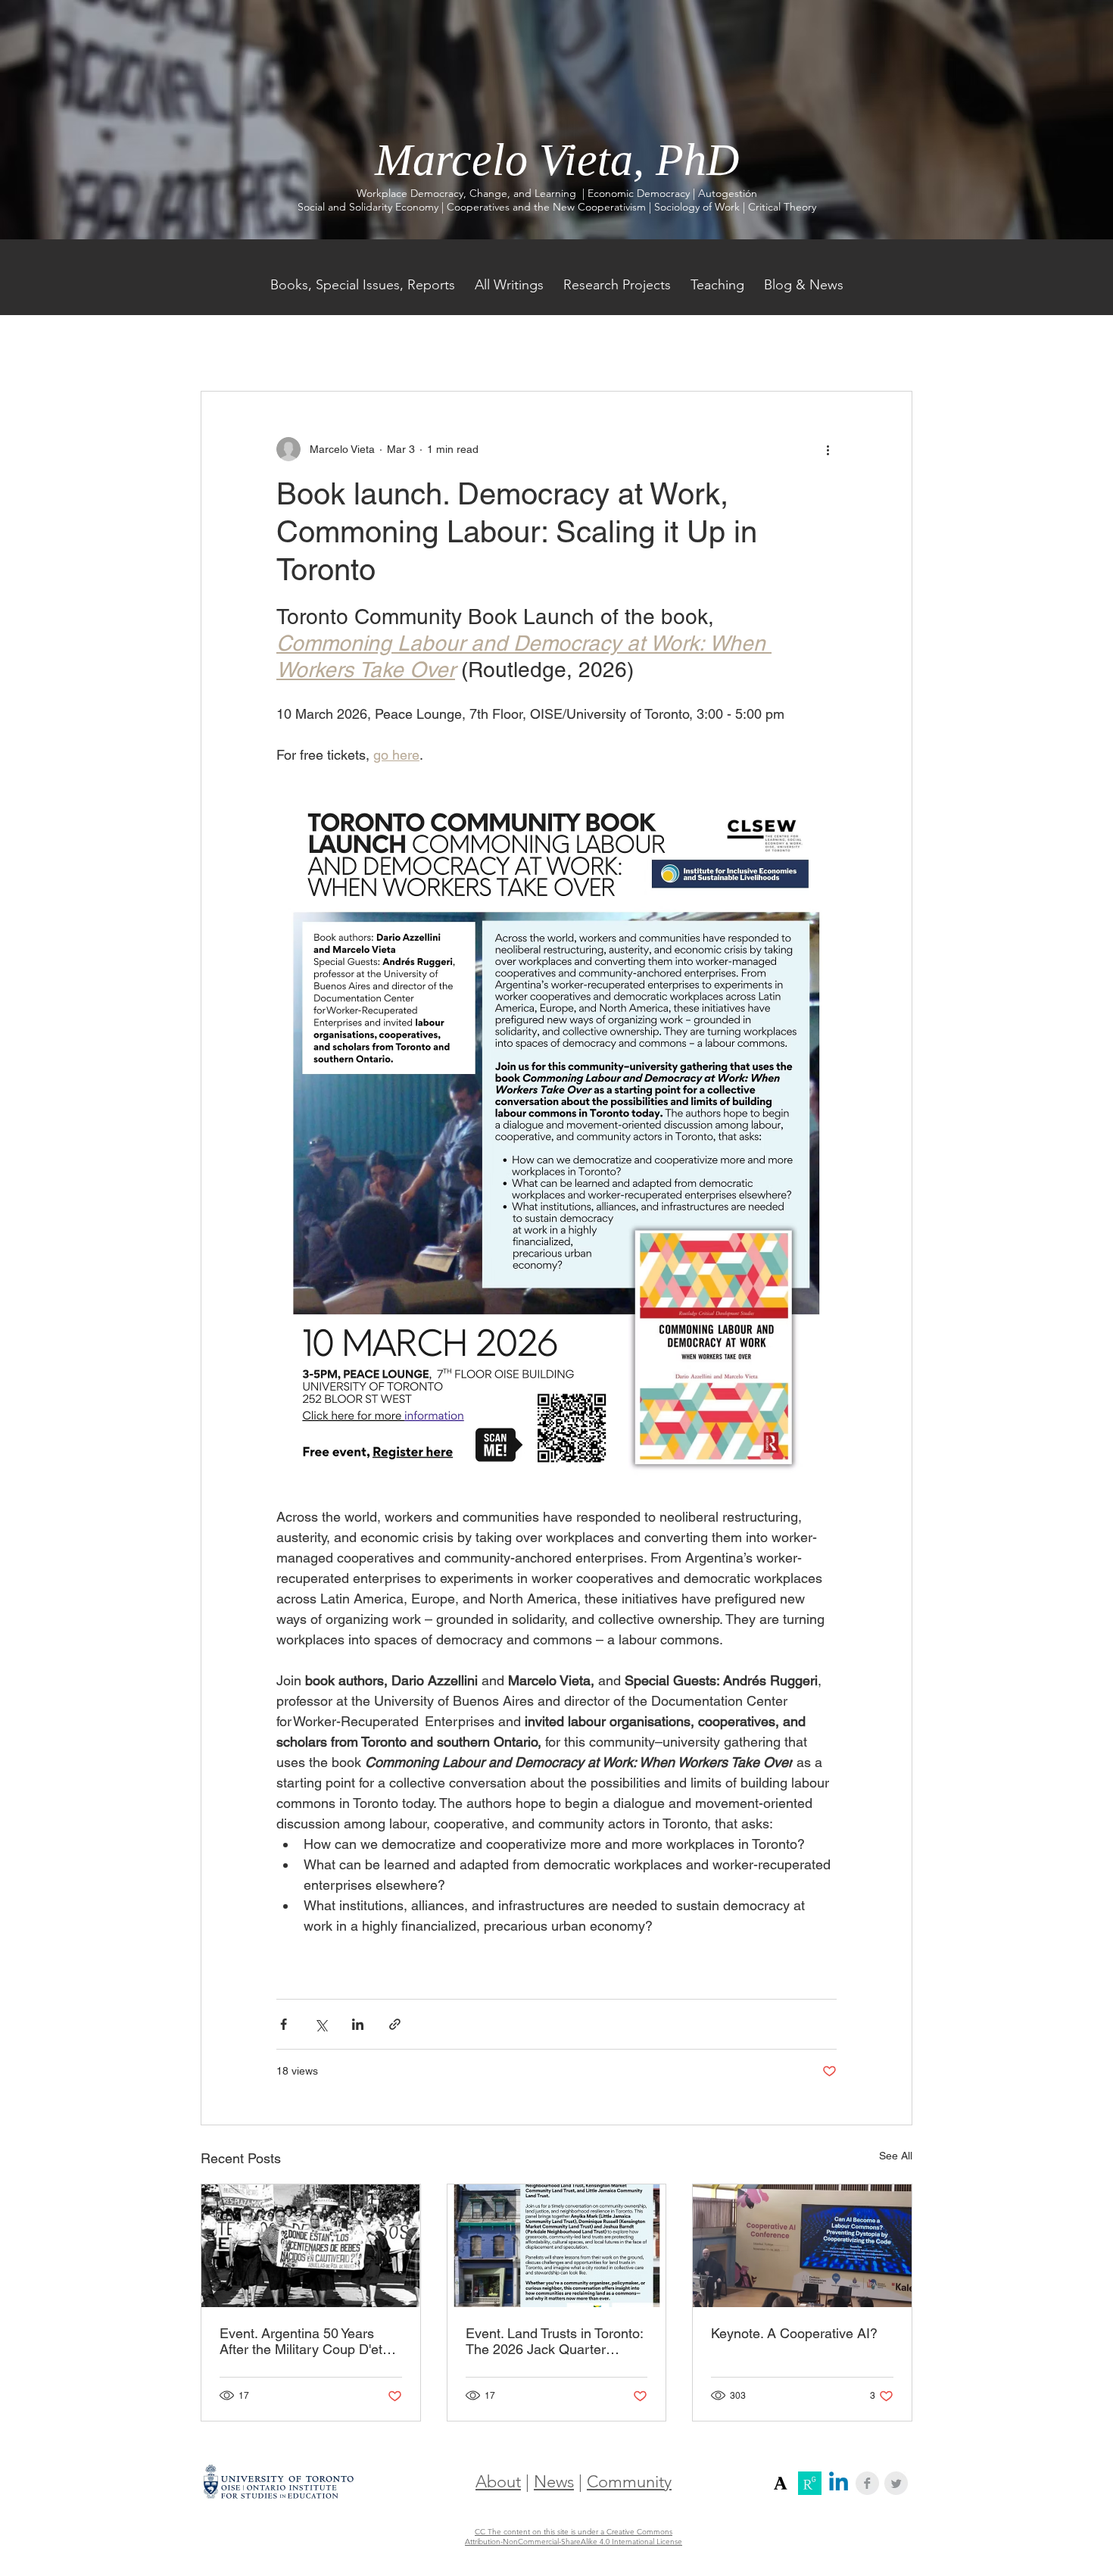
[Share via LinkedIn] (358, 2024)
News (554, 2482)
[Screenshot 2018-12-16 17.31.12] (781, 2483)
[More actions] (828, 449)
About (498, 2482)
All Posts (222, 345)
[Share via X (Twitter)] (321, 2024)
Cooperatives (307, 345)
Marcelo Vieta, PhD (557, 160)
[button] (893, 345)
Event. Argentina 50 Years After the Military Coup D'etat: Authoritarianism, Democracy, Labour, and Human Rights (308, 2341)
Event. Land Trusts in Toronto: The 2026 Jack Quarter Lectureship (554, 2341)
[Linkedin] (839, 2483)
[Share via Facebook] (284, 2024)
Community (629, 2482)
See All (896, 2156)
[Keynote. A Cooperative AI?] (802, 2246)
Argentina (561, 345)
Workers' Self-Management (439, 345)
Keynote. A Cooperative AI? (794, 2333)
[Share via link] (395, 2024)
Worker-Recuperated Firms (683, 345)
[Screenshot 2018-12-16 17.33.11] (810, 2483)
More (792, 345)
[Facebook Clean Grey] (867, 2483)
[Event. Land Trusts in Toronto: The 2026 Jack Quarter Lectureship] (557, 2246)
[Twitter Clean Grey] (896, 2483)
